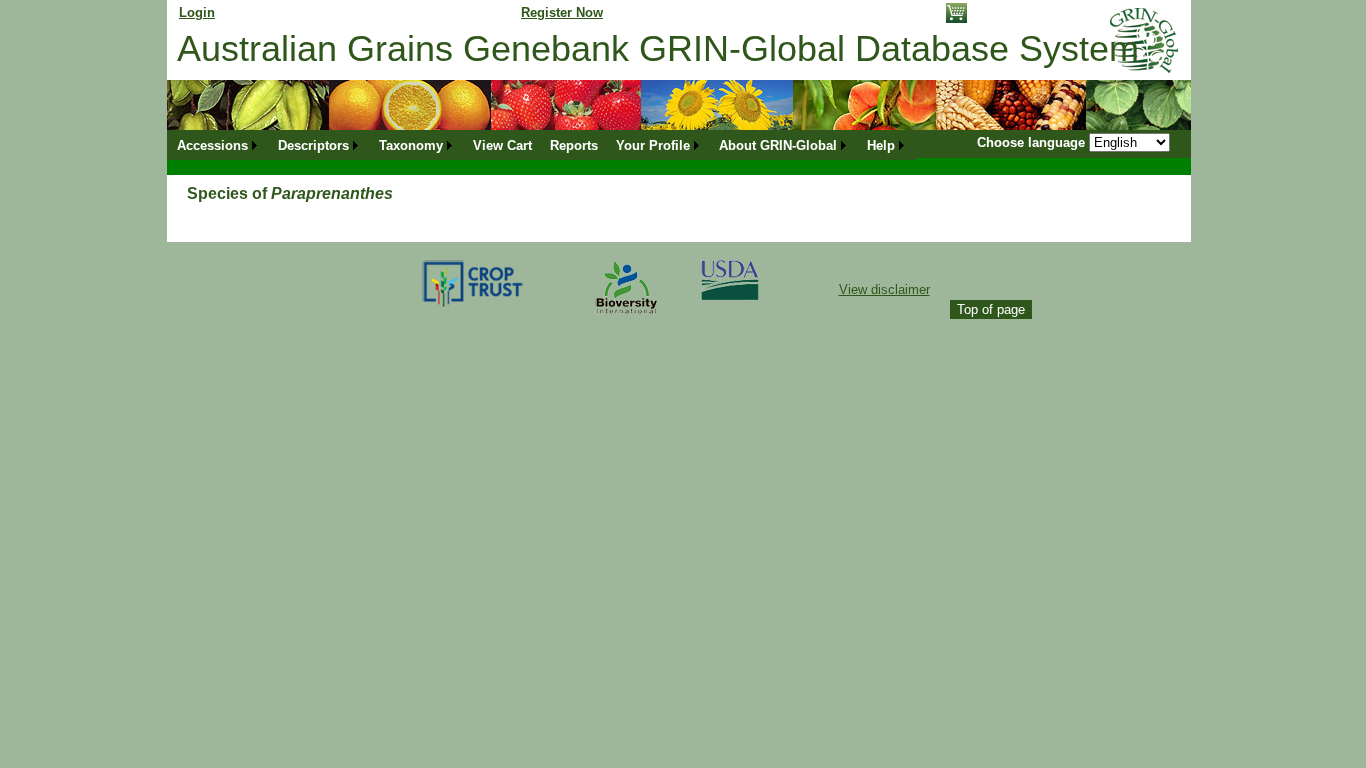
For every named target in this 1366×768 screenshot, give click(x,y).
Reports (574, 145)
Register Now (562, 12)
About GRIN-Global (778, 145)
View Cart (502, 145)
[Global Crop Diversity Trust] (473, 305)
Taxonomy (411, 145)
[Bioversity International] (626, 315)
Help (881, 145)
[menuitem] (218, 145)
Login (197, 12)
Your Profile (653, 145)
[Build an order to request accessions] (956, 18)
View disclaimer (884, 289)
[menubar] (542, 145)
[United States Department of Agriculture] (730, 295)
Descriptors (313, 145)
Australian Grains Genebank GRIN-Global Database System (658, 48)
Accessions (212, 145)
